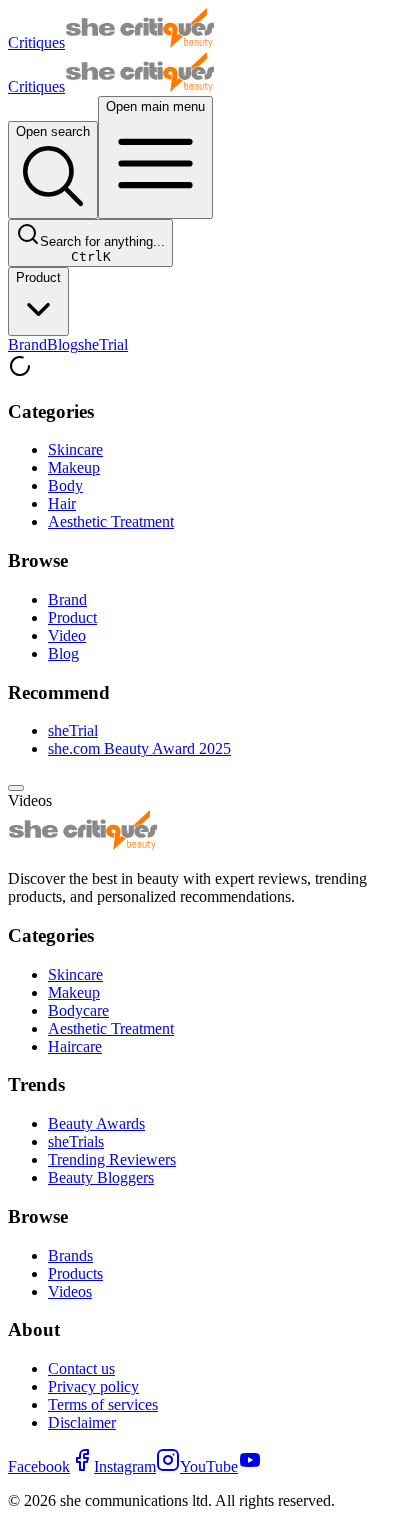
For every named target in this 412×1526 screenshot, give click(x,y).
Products (75, 1273)
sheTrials (76, 1141)
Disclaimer (82, 1422)
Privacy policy (93, 1386)
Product (38, 277)
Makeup (74, 467)
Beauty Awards (96, 1123)
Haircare (75, 1046)
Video (67, 635)
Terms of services (103, 1404)
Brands (70, 1255)
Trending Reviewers (112, 1159)
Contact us (81, 1368)
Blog (62, 344)
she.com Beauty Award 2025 (139, 748)
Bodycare (78, 1010)
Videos (70, 1291)
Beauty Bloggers (101, 1177)
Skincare (75, 449)
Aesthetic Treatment (111, 521)
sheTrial (103, 344)
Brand (27, 344)
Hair (62, 503)
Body (65, 485)
